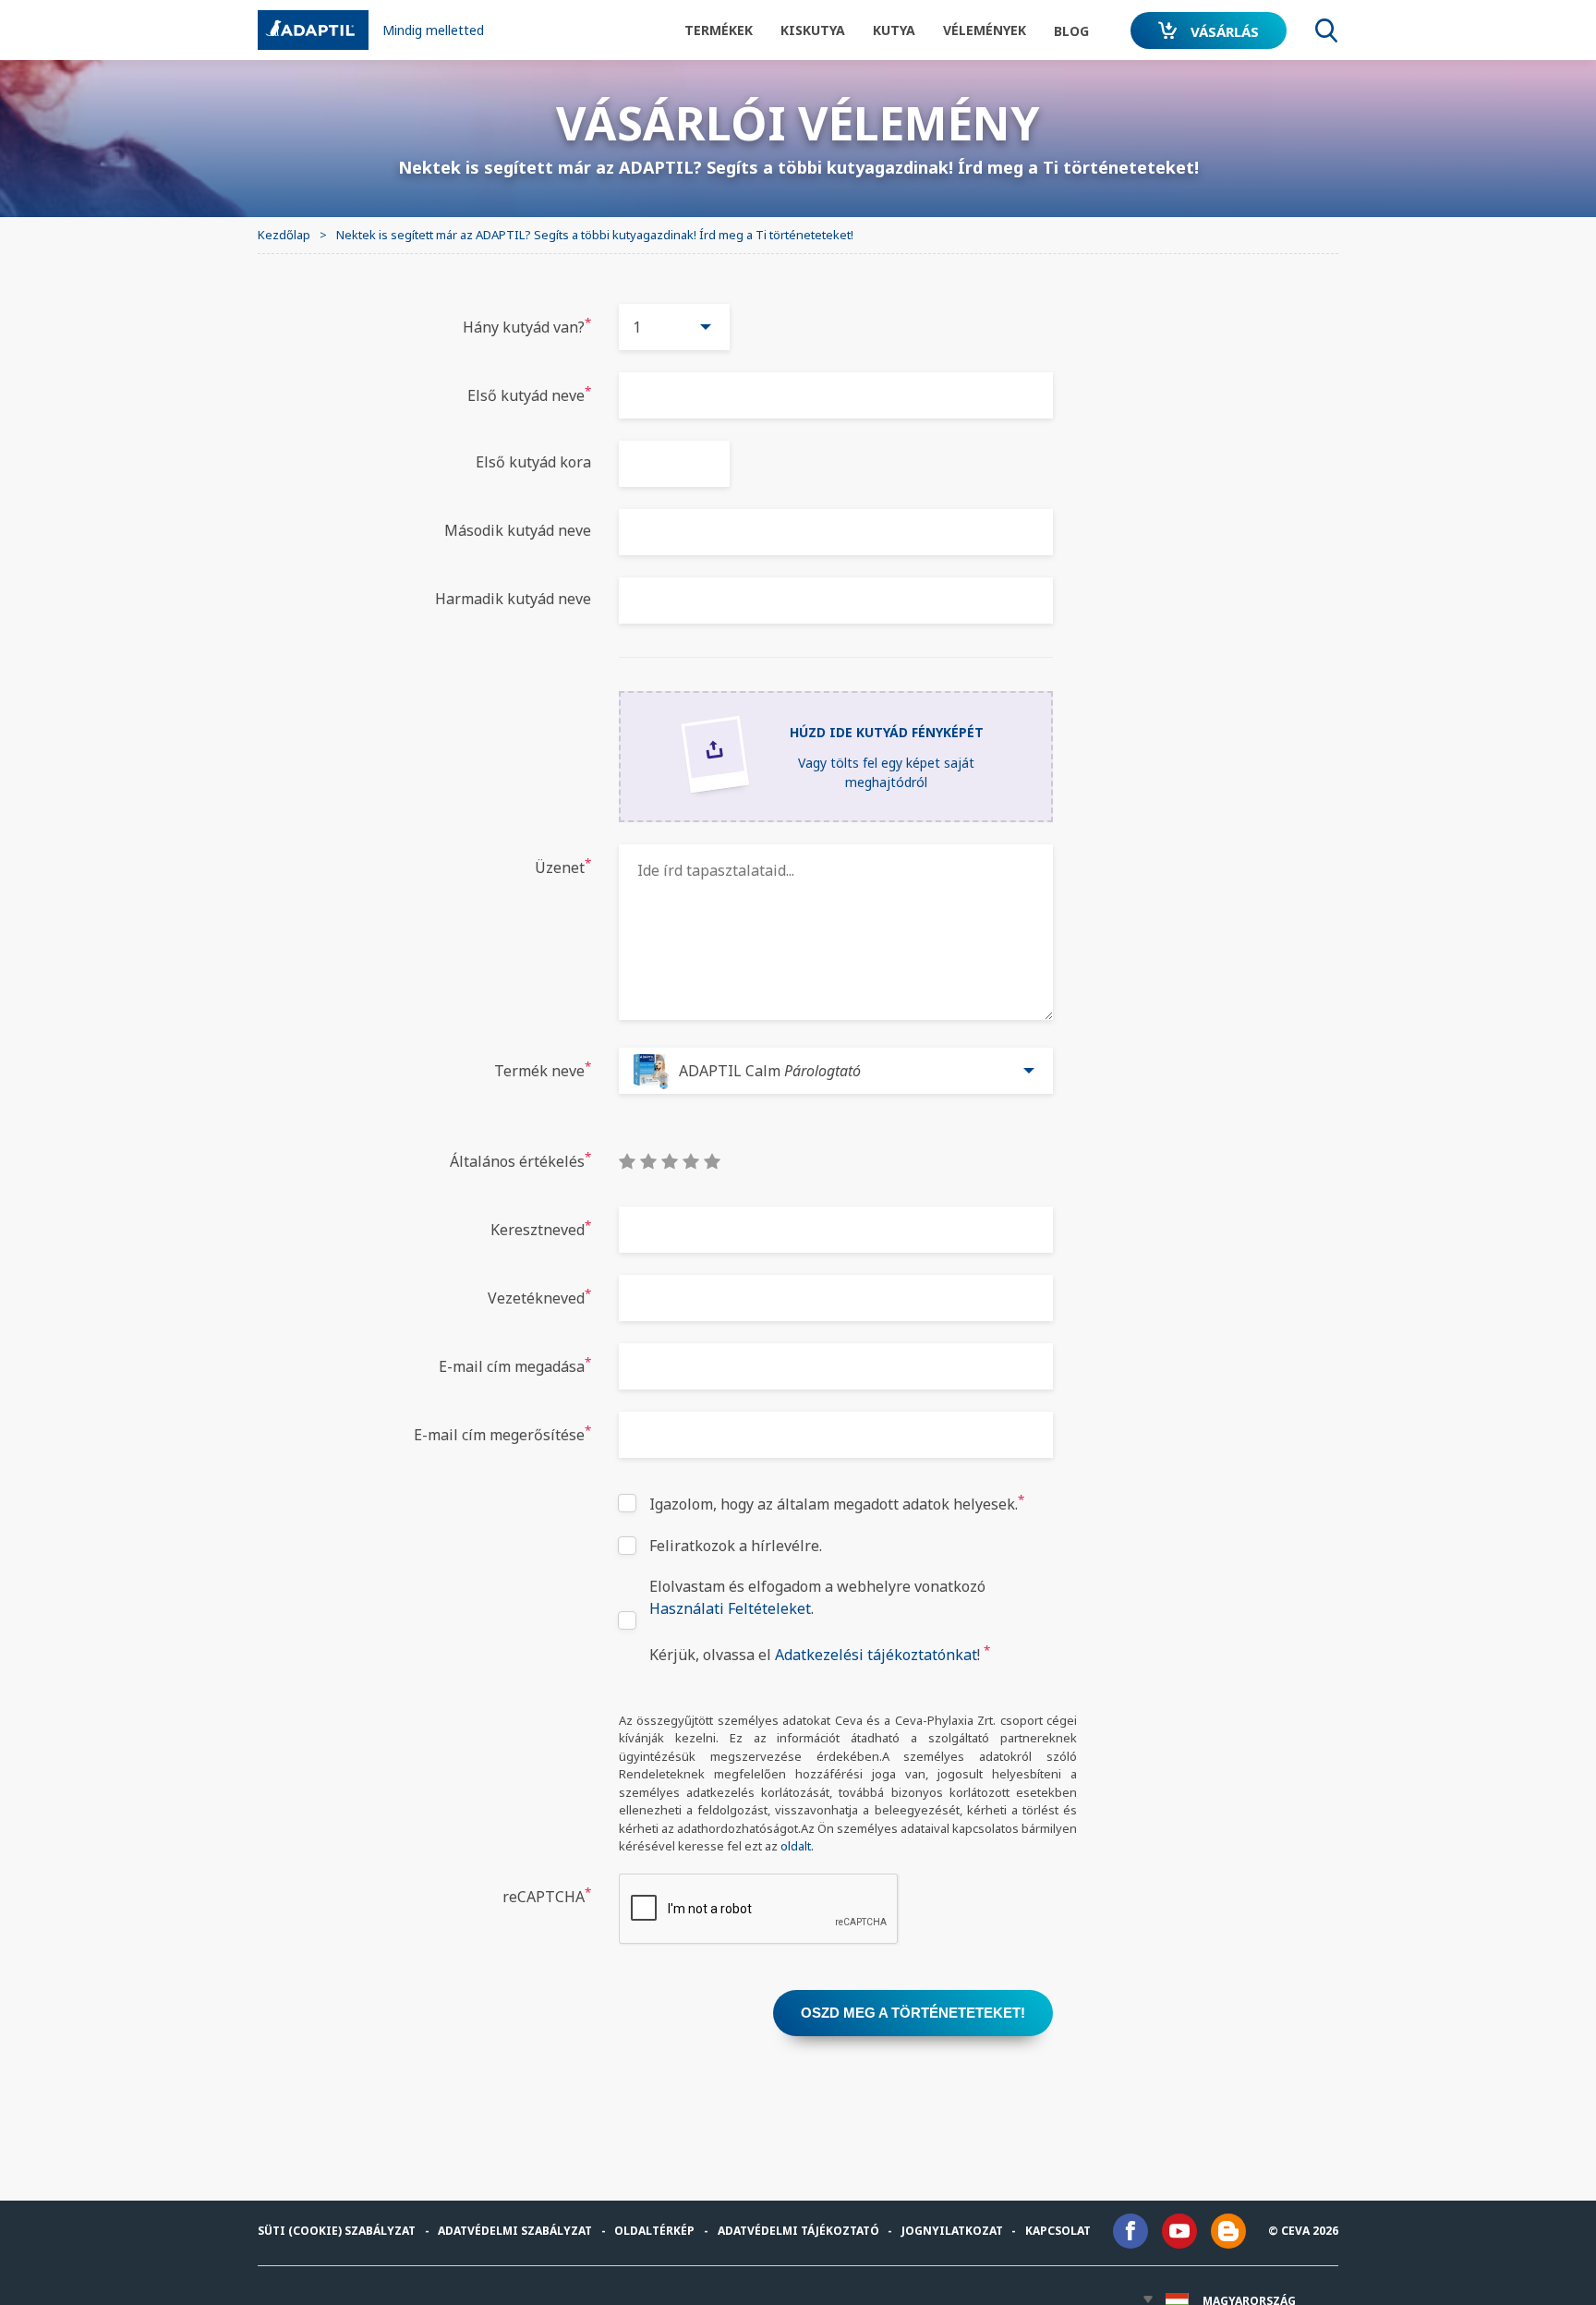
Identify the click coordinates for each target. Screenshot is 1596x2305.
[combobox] (674, 327)
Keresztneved (541, 1228)
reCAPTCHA (547, 1895)
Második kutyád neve (518, 530)
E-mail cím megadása (515, 1365)
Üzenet (563, 866)
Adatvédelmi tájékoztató (798, 2231)
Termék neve (543, 1069)
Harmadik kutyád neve (513, 599)
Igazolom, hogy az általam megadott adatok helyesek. (837, 1503)
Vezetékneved (539, 1297)
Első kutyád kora (533, 462)
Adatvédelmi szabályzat (515, 2231)
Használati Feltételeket (730, 1608)
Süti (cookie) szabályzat (337, 2231)
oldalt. (797, 1846)
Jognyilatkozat (952, 2231)
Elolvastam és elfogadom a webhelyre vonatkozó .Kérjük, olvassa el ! (820, 1620)
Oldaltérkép (654, 2231)
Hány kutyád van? (527, 326)
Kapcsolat (1058, 2231)
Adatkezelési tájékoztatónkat (876, 1655)
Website (350, 287)
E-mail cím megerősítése (502, 1433)
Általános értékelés (520, 1160)
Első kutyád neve (529, 394)
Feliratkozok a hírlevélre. (736, 1546)
